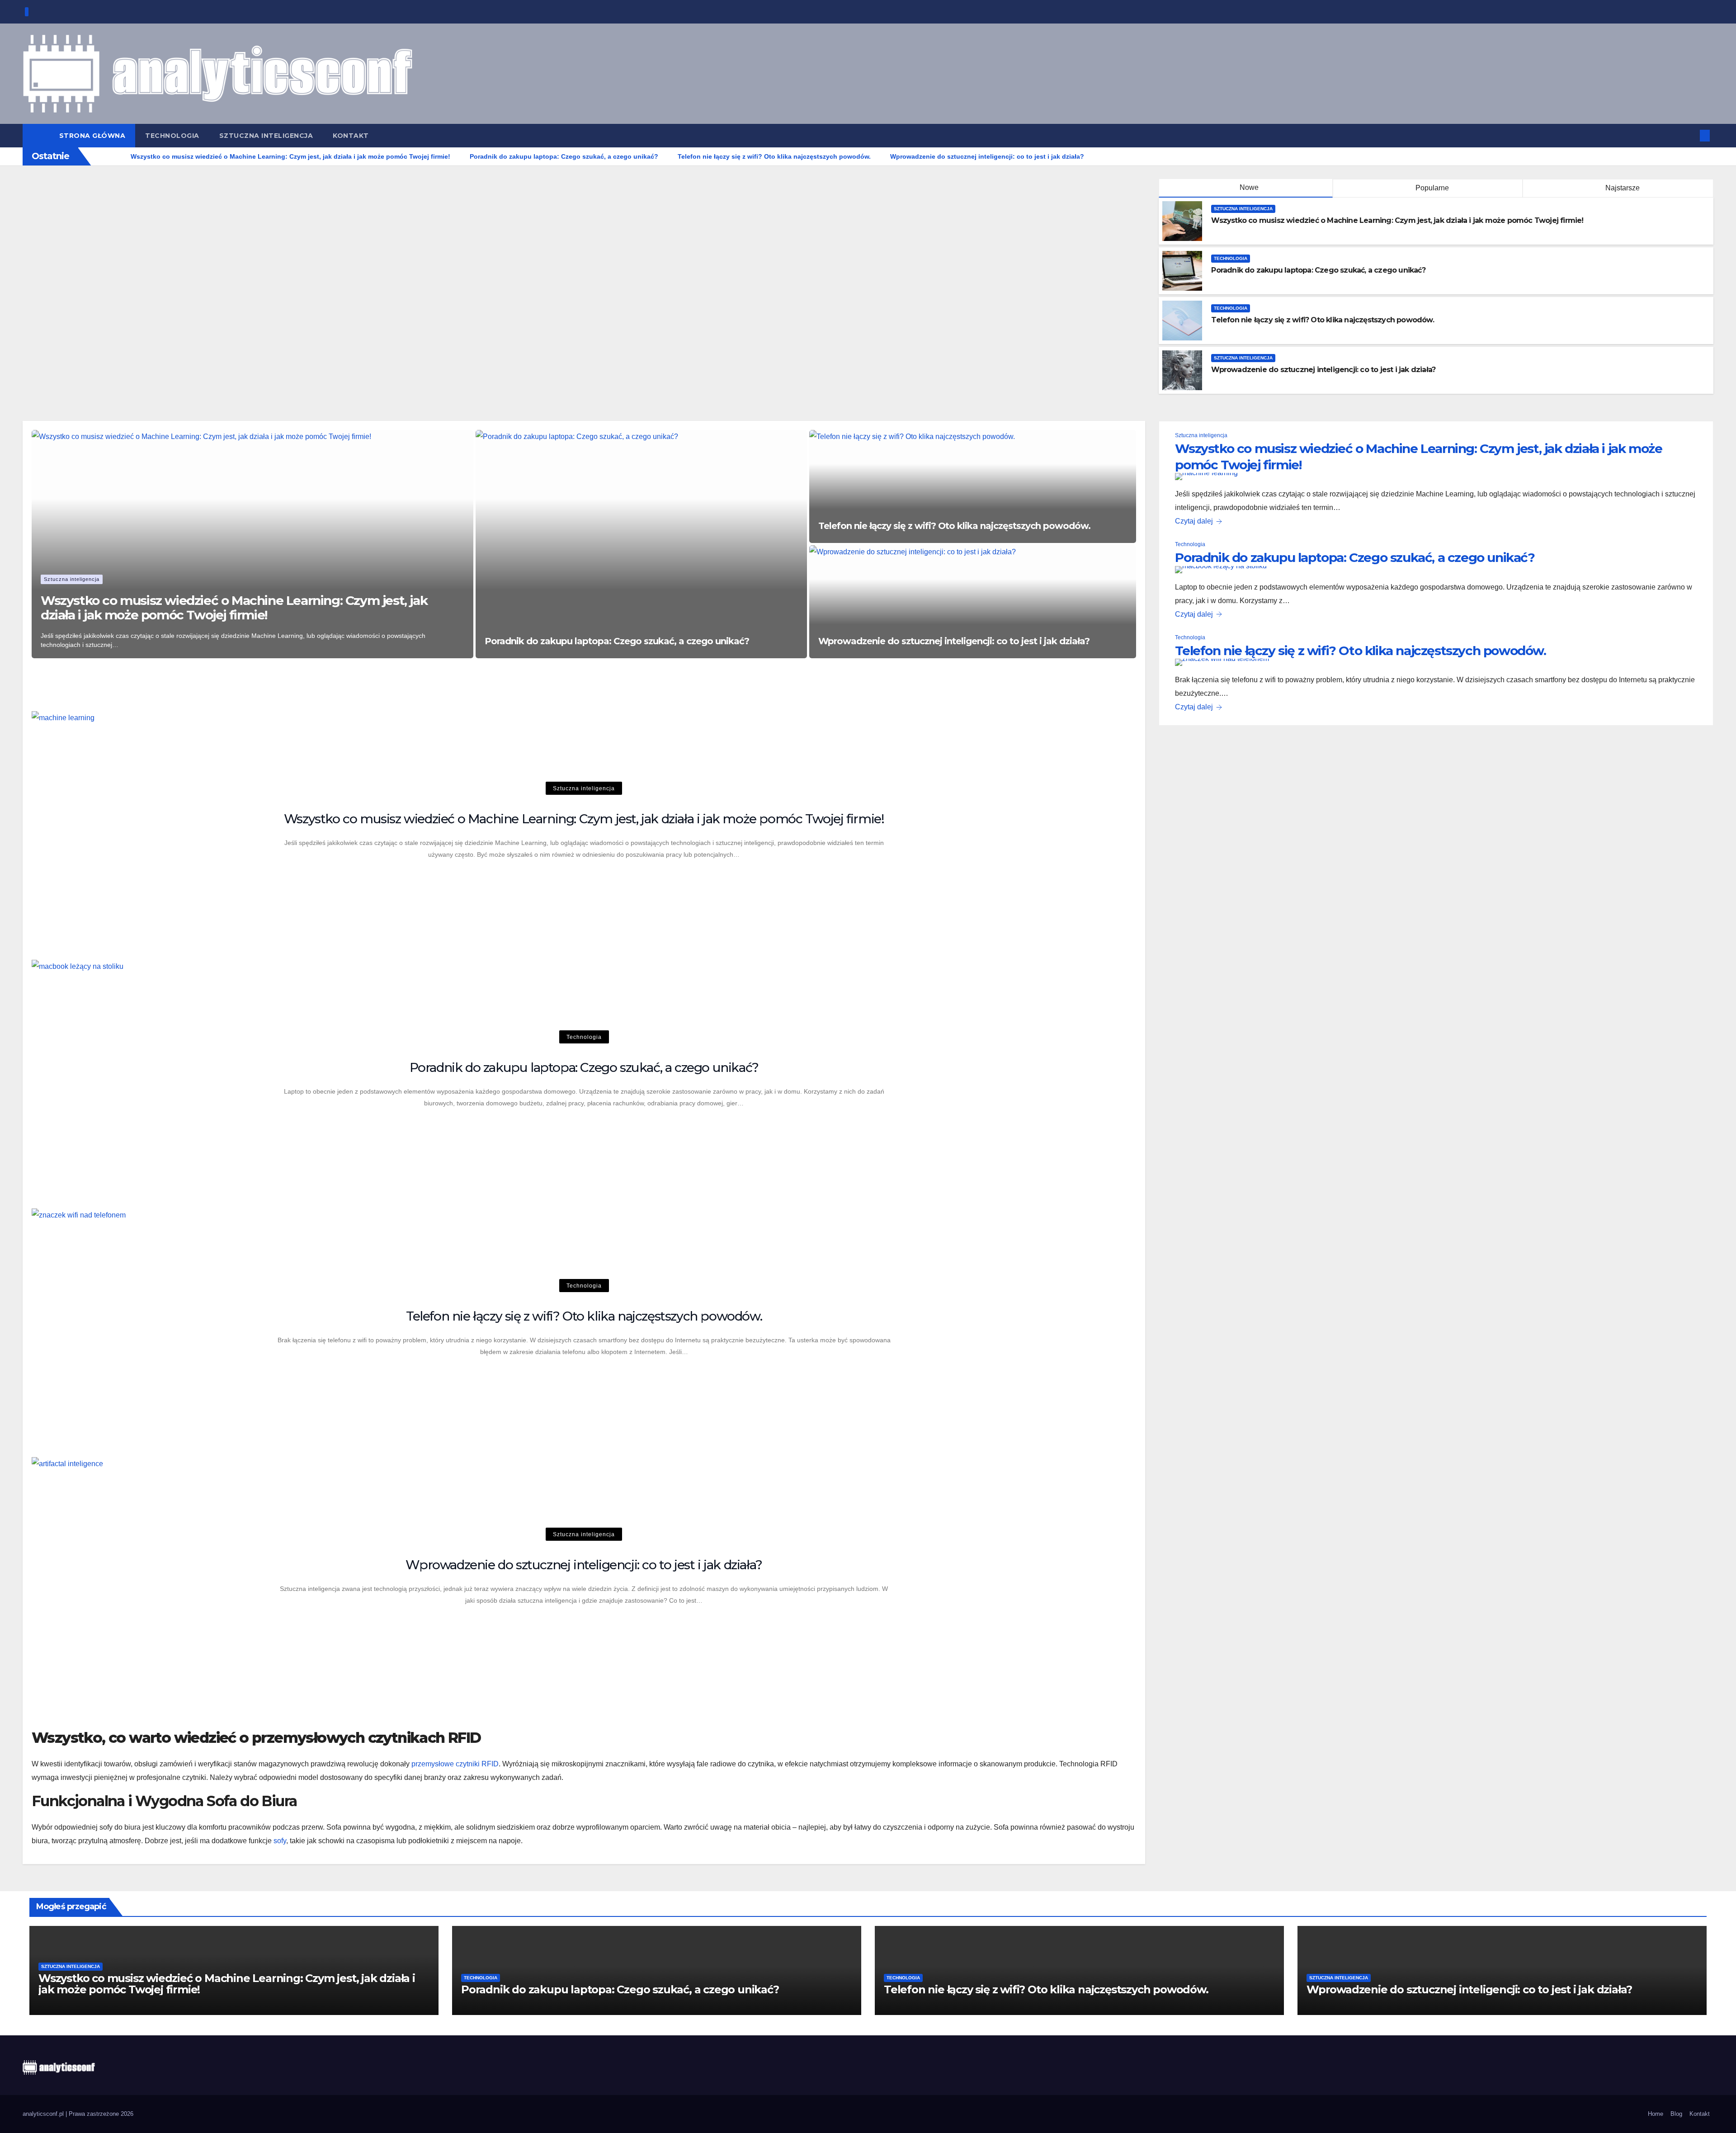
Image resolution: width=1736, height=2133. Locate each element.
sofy (280, 1841)
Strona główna (92, 136)
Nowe (1249, 187)
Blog (1676, 2114)
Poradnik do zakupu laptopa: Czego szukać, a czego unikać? (1318, 270)
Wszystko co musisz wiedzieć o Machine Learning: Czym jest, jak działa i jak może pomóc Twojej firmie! (1397, 220)
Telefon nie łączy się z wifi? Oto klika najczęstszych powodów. (1322, 320)
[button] (1690, 135)
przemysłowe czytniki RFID (455, 1764)
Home (1656, 2114)
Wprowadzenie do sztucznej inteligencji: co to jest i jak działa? (1323, 370)
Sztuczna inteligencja (266, 136)
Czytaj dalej (1194, 521)
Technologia (172, 136)
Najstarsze (1622, 188)
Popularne (1431, 188)
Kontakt (351, 136)
